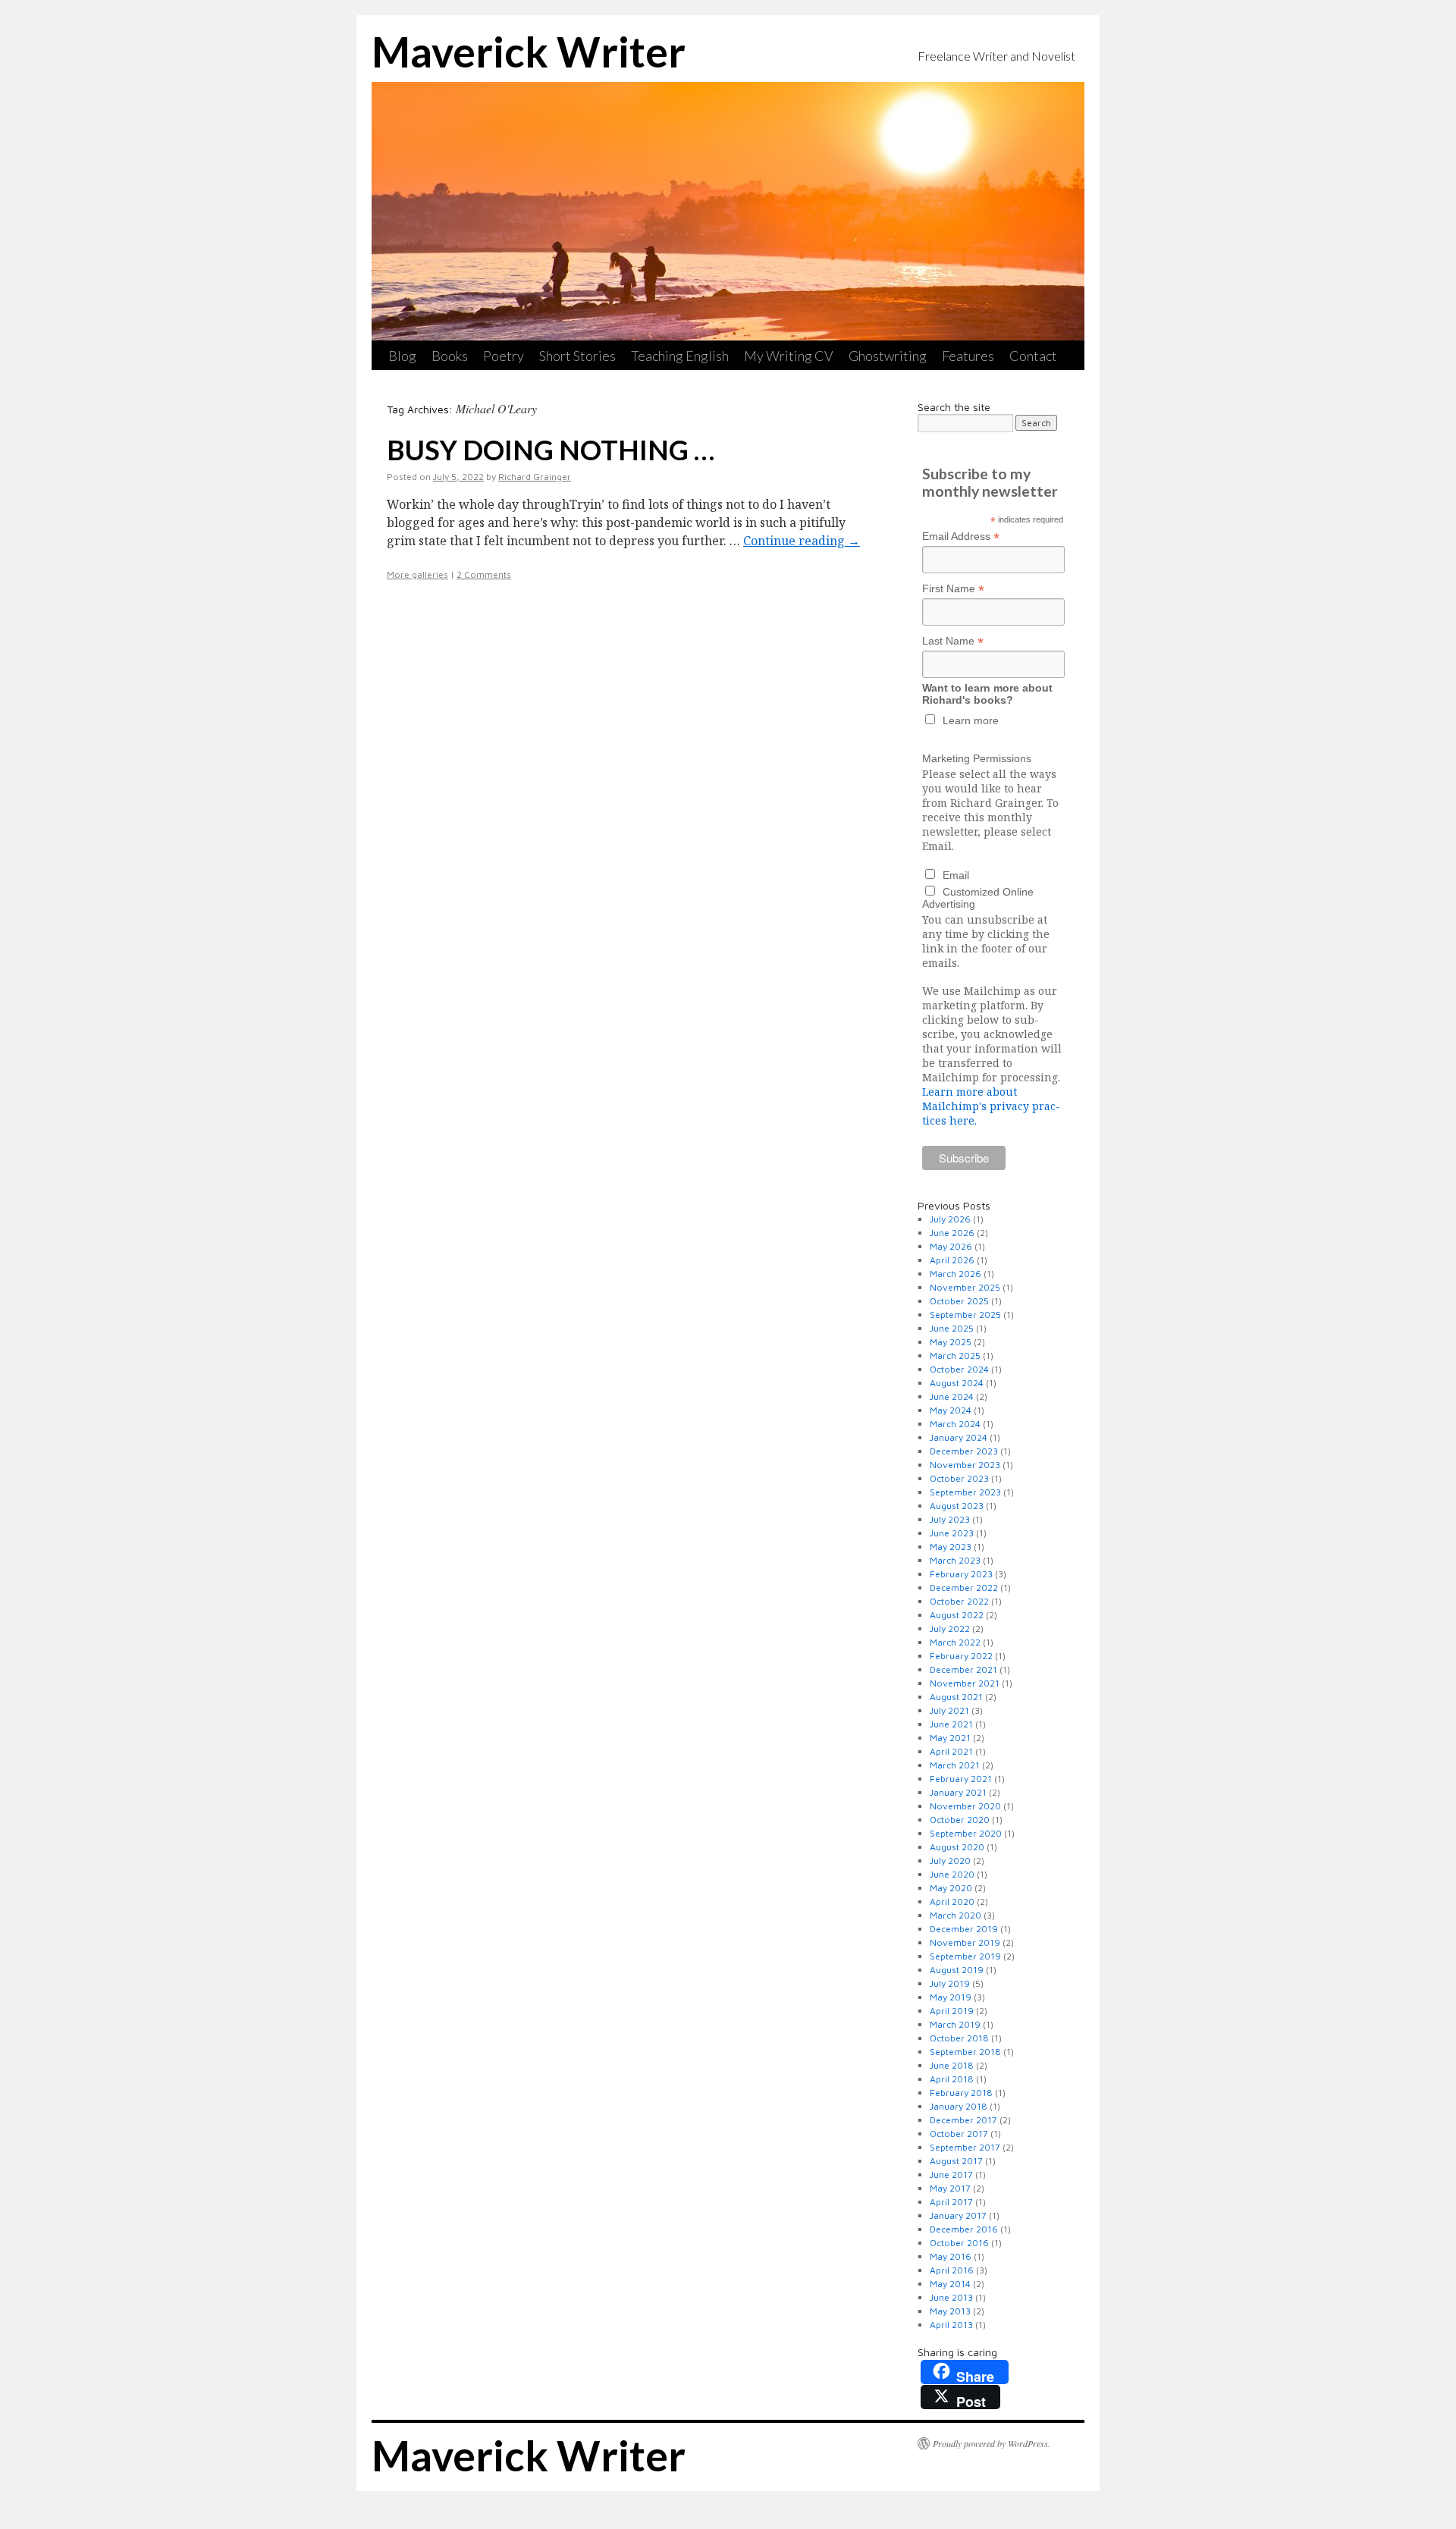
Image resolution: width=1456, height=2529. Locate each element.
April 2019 (952, 2011)
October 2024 (959, 1369)
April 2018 (952, 2079)
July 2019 (950, 1983)
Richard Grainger (535, 477)
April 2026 (952, 1260)
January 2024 (959, 1437)
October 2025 (959, 1301)
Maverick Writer (529, 52)
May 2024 (951, 1410)
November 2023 (965, 1465)
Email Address (961, 537)
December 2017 (963, 2120)
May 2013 (950, 2311)
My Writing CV (789, 356)
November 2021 (965, 1683)
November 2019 (965, 1942)
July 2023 (950, 1519)
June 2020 (952, 1874)
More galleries (417, 574)
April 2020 (952, 1901)
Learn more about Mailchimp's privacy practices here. (991, 1106)
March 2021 (955, 1765)
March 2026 (955, 1274)
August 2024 (957, 1383)
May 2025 (951, 1342)
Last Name (953, 641)
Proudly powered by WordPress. (992, 2443)
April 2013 (951, 2325)
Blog (402, 356)
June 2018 (952, 2065)
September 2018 (965, 2052)
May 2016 (951, 2256)
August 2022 (957, 1615)
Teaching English (680, 356)
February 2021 (961, 1779)
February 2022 (961, 1656)
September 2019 (965, 1956)
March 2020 (955, 1915)
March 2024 (955, 1424)
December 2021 (963, 1669)
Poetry (504, 356)
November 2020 (965, 1806)
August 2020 (957, 1847)
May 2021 (950, 1738)
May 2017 (950, 2188)
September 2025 (965, 1315)
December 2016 (964, 2229)
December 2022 (964, 1588)
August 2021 (956, 1697)
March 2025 (955, 1355)
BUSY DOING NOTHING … (551, 450)
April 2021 (951, 1751)
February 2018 (961, 2093)
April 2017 (951, 2202)
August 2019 (957, 1970)
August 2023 (957, 1506)
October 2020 (960, 1820)
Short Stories (577, 356)
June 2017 (951, 2174)
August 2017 (956, 2161)
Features (968, 356)
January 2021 (958, 1792)
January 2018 (959, 2106)
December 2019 (964, 1929)
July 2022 (950, 1628)
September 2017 (965, 2147)
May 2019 (951, 1997)
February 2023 (961, 1574)
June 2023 (952, 1533)
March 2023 (955, 1560)
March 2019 (955, 2024)
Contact (1033, 356)
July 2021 (949, 1710)
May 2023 (951, 1547)
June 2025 (952, 1328)
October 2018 (959, 2038)
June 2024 (952, 1396)
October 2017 (959, 2134)
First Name (953, 589)
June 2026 (952, 1233)
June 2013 (951, 2297)
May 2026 (951, 1246)
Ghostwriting (888, 356)
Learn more (971, 720)
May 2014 (950, 2284)
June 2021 (951, 1724)
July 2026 (950, 1219)
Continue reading (802, 541)
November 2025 (965, 1287)
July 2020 (950, 1861)
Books (450, 356)
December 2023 (964, 1451)
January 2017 (958, 2215)
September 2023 (965, 1492)
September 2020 (966, 1833)
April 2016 (952, 2270)
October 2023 (959, 1478)
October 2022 (959, 1601)
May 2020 (951, 1888)
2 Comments (484, 574)
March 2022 (955, 1642)
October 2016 (959, 2243)
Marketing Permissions (977, 758)
